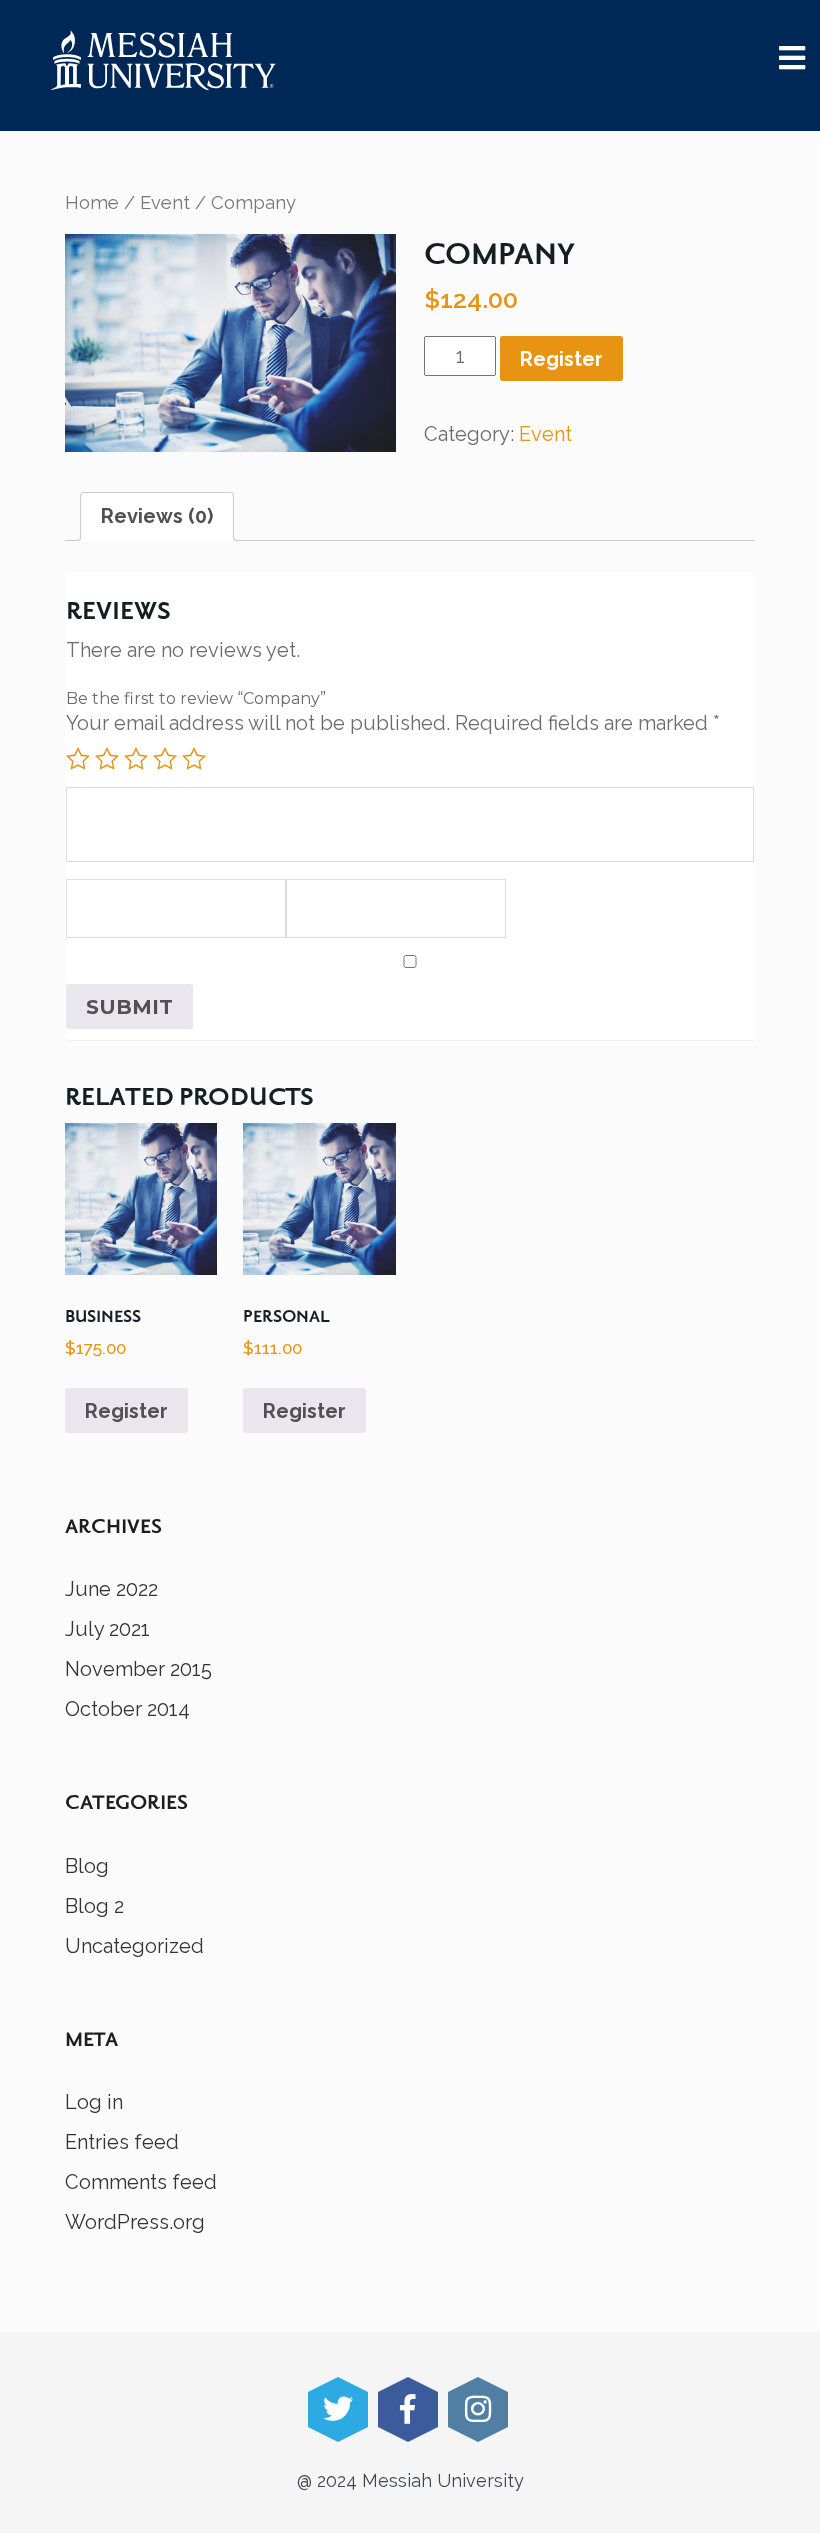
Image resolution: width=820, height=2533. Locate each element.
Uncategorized (134, 1946)
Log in (94, 2102)
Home (92, 202)
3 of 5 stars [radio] (136, 759)
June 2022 (111, 1589)
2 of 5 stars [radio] (107, 759)
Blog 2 (94, 1906)
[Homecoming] (163, 59)
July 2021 (107, 1629)
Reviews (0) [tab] (157, 516)
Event (165, 202)
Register (561, 359)
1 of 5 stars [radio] (78, 759)
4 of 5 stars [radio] (165, 759)
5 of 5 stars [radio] (194, 759)
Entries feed (122, 2142)
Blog (87, 1866)
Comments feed (141, 2182)
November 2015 (138, 1669)
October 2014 (127, 1709)
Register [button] (126, 1411)
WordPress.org (135, 2222)
